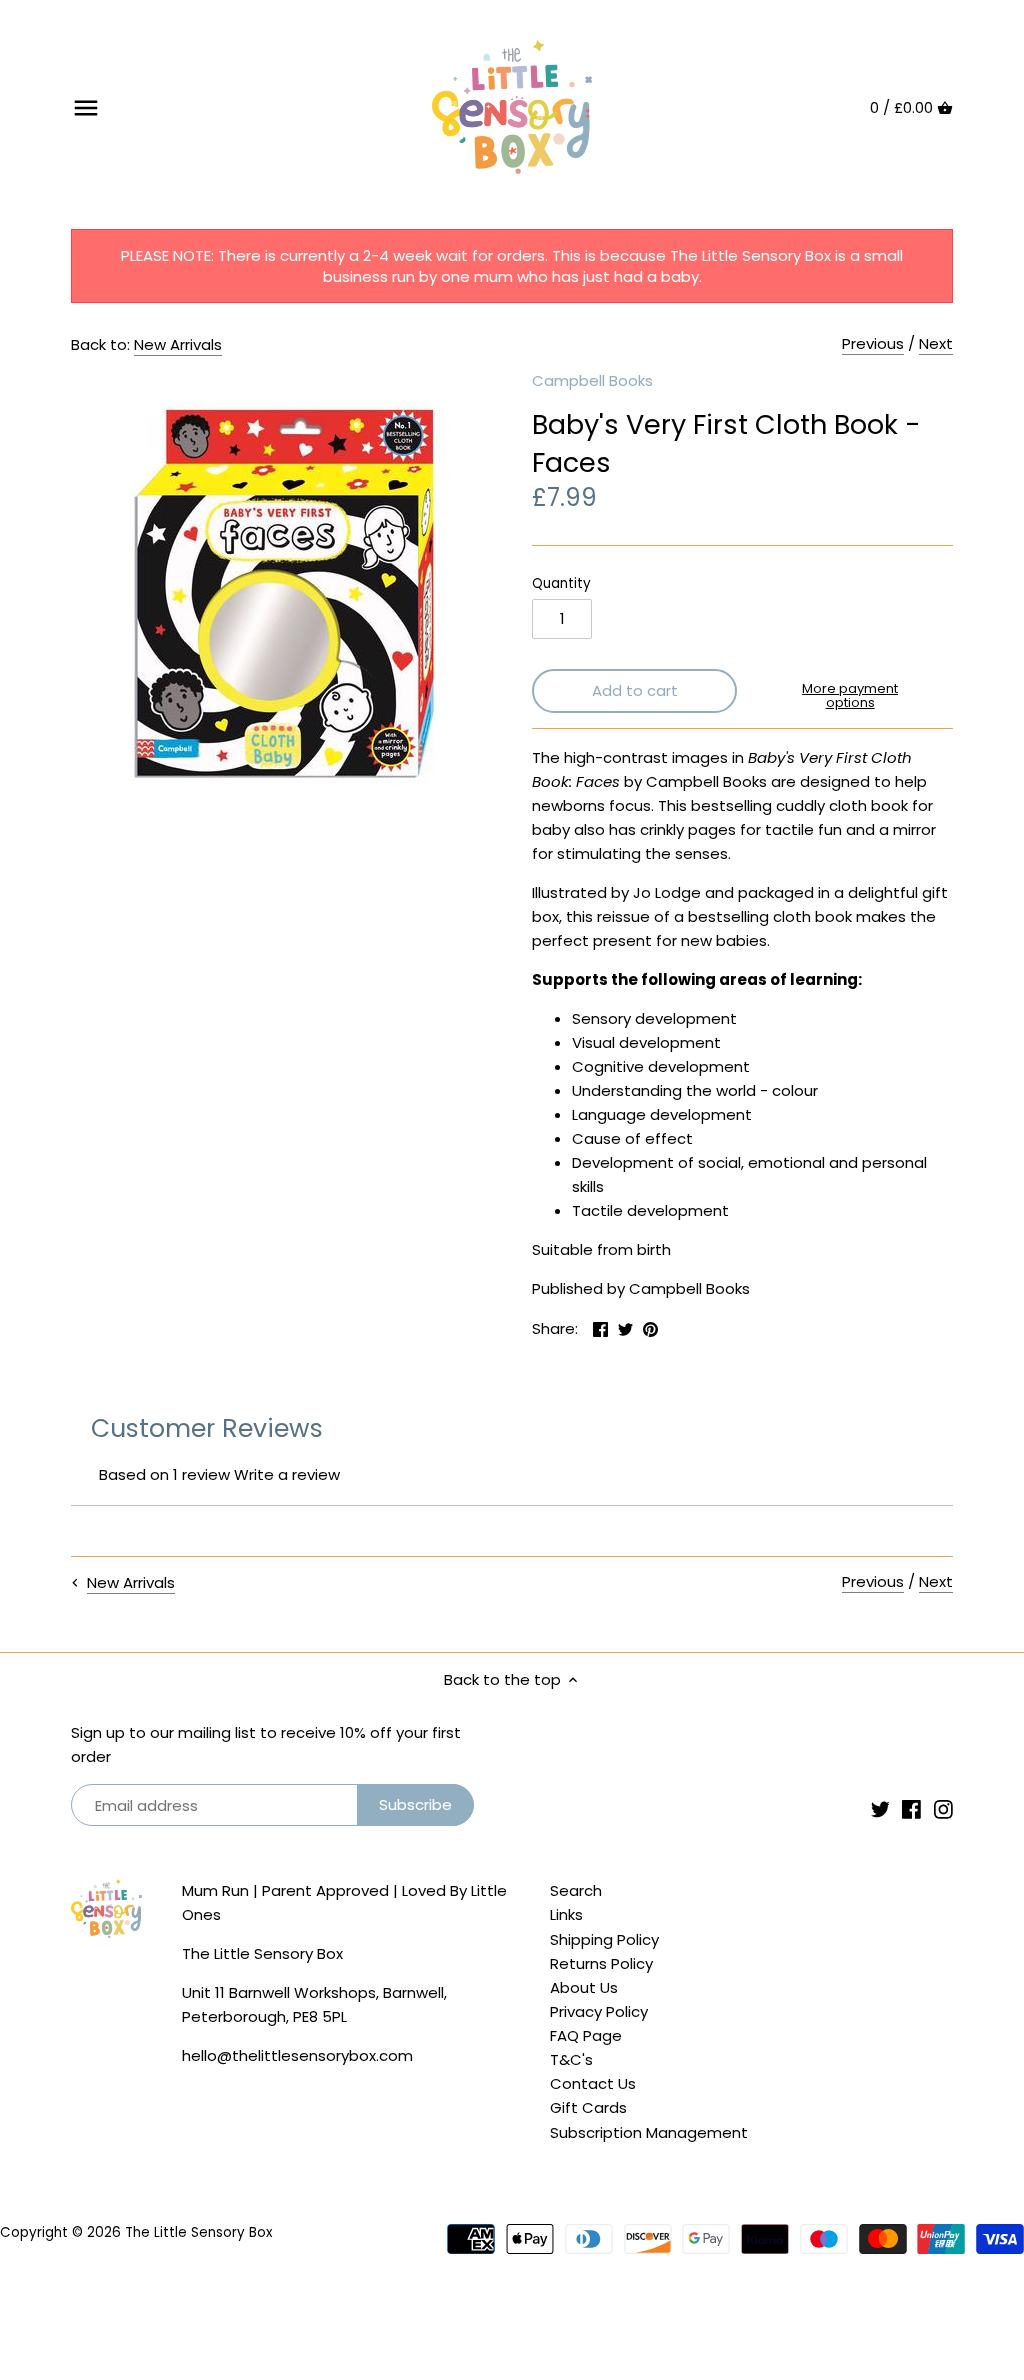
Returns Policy (601, 1963)
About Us (584, 1987)
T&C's (571, 2059)
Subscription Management (649, 2132)
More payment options (850, 696)
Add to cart (635, 690)
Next (936, 343)
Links (566, 1914)
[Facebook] (911, 1808)
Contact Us (593, 2083)
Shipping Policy (604, 1939)
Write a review (287, 1474)
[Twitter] (880, 1808)
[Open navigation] (86, 108)
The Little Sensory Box (198, 2232)
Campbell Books (592, 380)
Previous (873, 343)
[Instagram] (943, 1808)
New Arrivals (178, 344)
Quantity (561, 584)
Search (576, 1890)
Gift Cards (588, 2107)
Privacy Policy (599, 2011)
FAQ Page (586, 2035)
